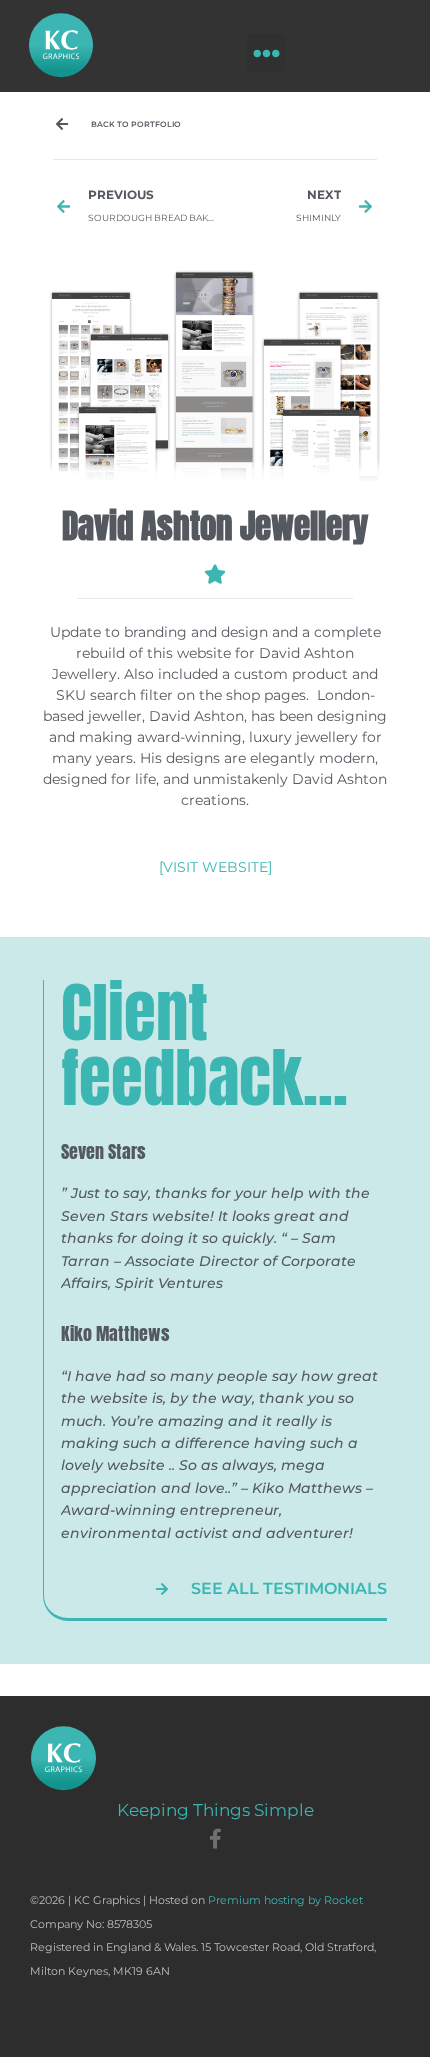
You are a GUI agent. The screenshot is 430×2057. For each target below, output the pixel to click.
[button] (266, 53)
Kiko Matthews (115, 1333)
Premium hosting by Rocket (285, 1900)
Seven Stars (103, 1151)
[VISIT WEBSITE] (215, 867)
